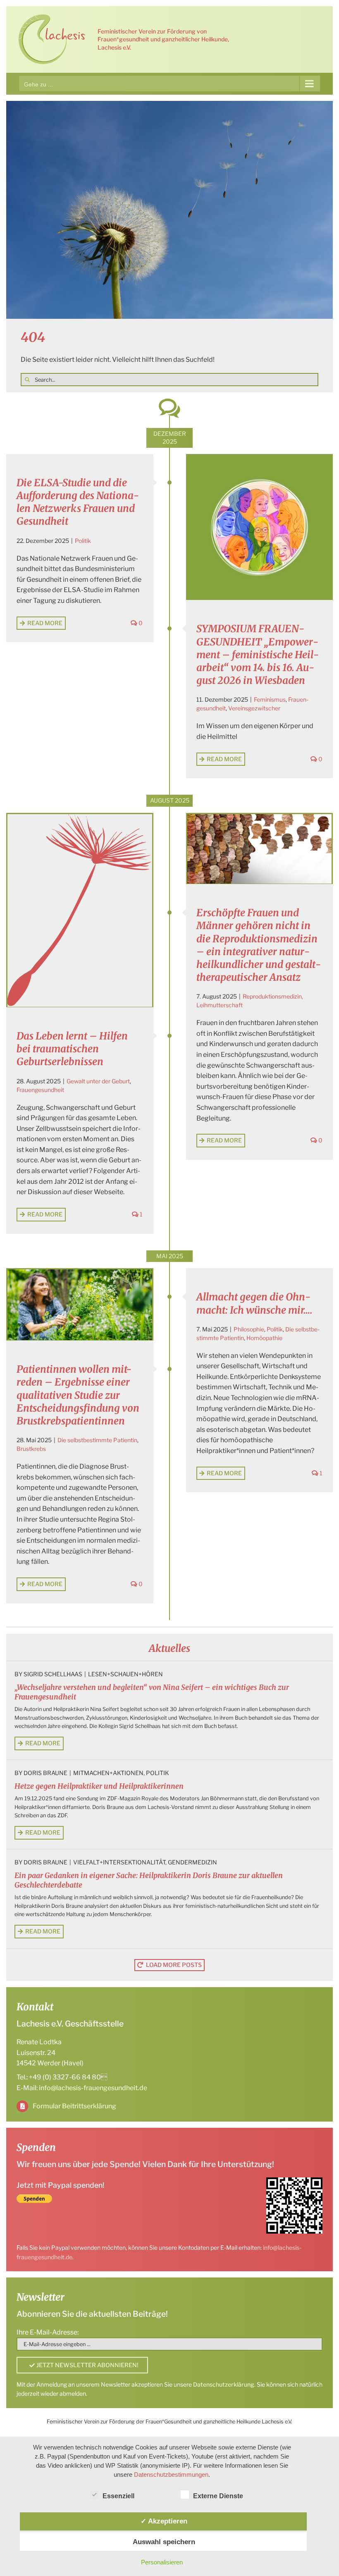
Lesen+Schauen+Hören (125, 1674)
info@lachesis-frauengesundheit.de (93, 2088)
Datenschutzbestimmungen (171, 2474)
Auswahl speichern (164, 2542)
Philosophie (249, 1329)
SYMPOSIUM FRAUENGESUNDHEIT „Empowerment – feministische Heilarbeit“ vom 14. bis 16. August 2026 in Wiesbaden (258, 655)
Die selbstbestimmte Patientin (97, 1440)
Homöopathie (264, 1338)
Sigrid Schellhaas (53, 1674)
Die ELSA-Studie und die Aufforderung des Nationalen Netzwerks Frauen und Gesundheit (78, 502)
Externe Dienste (218, 2496)
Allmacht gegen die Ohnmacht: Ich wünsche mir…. (254, 1303)
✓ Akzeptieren (164, 2521)
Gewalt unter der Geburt (98, 1081)
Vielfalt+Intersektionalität (119, 1862)
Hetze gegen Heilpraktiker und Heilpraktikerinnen (99, 1786)
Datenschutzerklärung (224, 2384)
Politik (83, 541)
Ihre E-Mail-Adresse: (48, 2332)
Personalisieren (162, 2562)
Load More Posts (174, 1965)
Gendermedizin (192, 1862)
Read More (45, 623)
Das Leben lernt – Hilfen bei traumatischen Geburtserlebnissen (72, 1049)
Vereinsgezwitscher (254, 708)
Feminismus (270, 699)
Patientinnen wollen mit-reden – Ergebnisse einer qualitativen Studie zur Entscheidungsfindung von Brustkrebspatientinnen (78, 1395)
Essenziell (118, 2496)
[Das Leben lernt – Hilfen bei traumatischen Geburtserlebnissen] (80, 910)
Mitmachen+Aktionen (108, 1773)
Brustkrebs (31, 1449)
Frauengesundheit (40, 1090)
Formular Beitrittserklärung (74, 2106)
